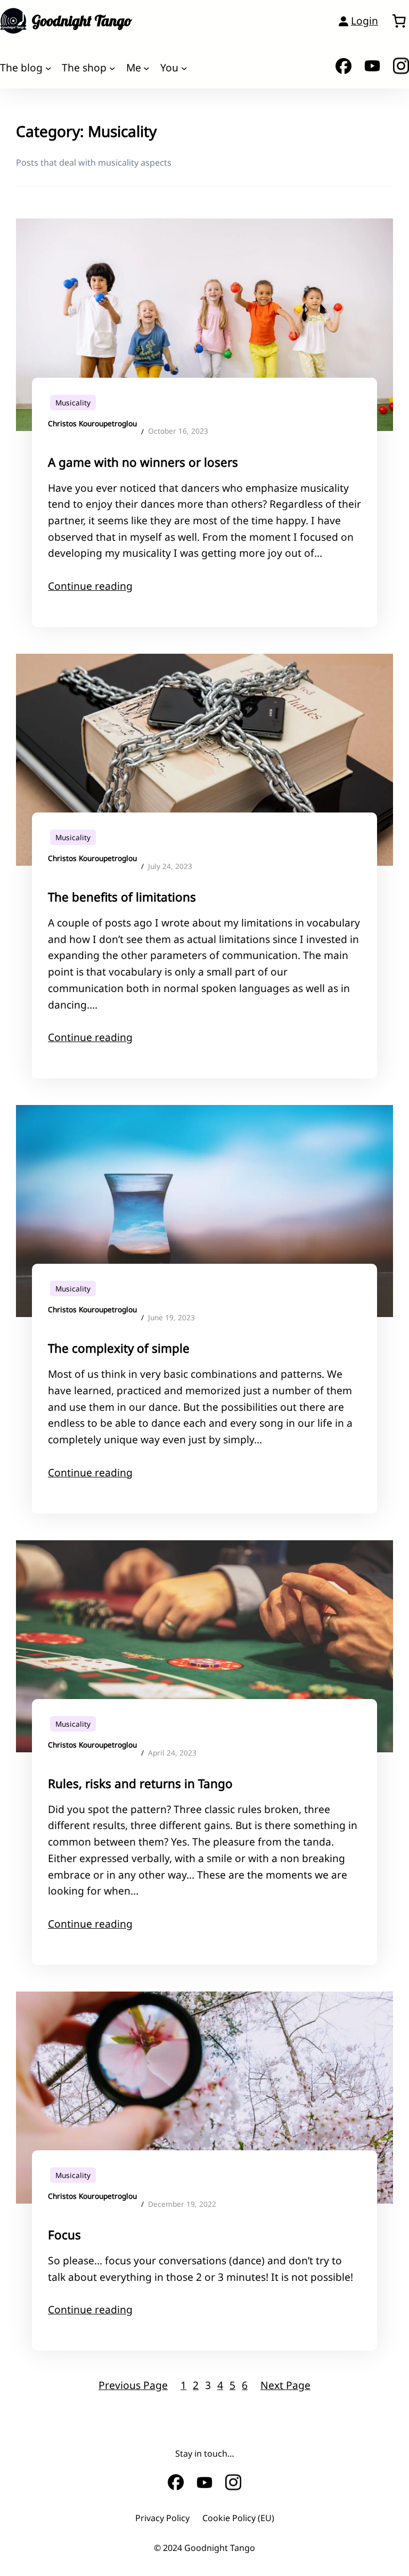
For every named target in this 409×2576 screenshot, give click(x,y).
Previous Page (133, 2385)
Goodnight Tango (82, 21)
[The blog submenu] (48, 68)
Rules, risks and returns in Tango (140, 1783)
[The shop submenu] (112, 68)
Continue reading (90, 586)
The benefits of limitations (122, 897)
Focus (64, 2235)
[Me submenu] (146, 68)
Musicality (73, 403)
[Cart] (399, 21)
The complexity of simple (119, 1348)
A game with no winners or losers (143, 462)
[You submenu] (184, 68)
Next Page (285, 2385)
